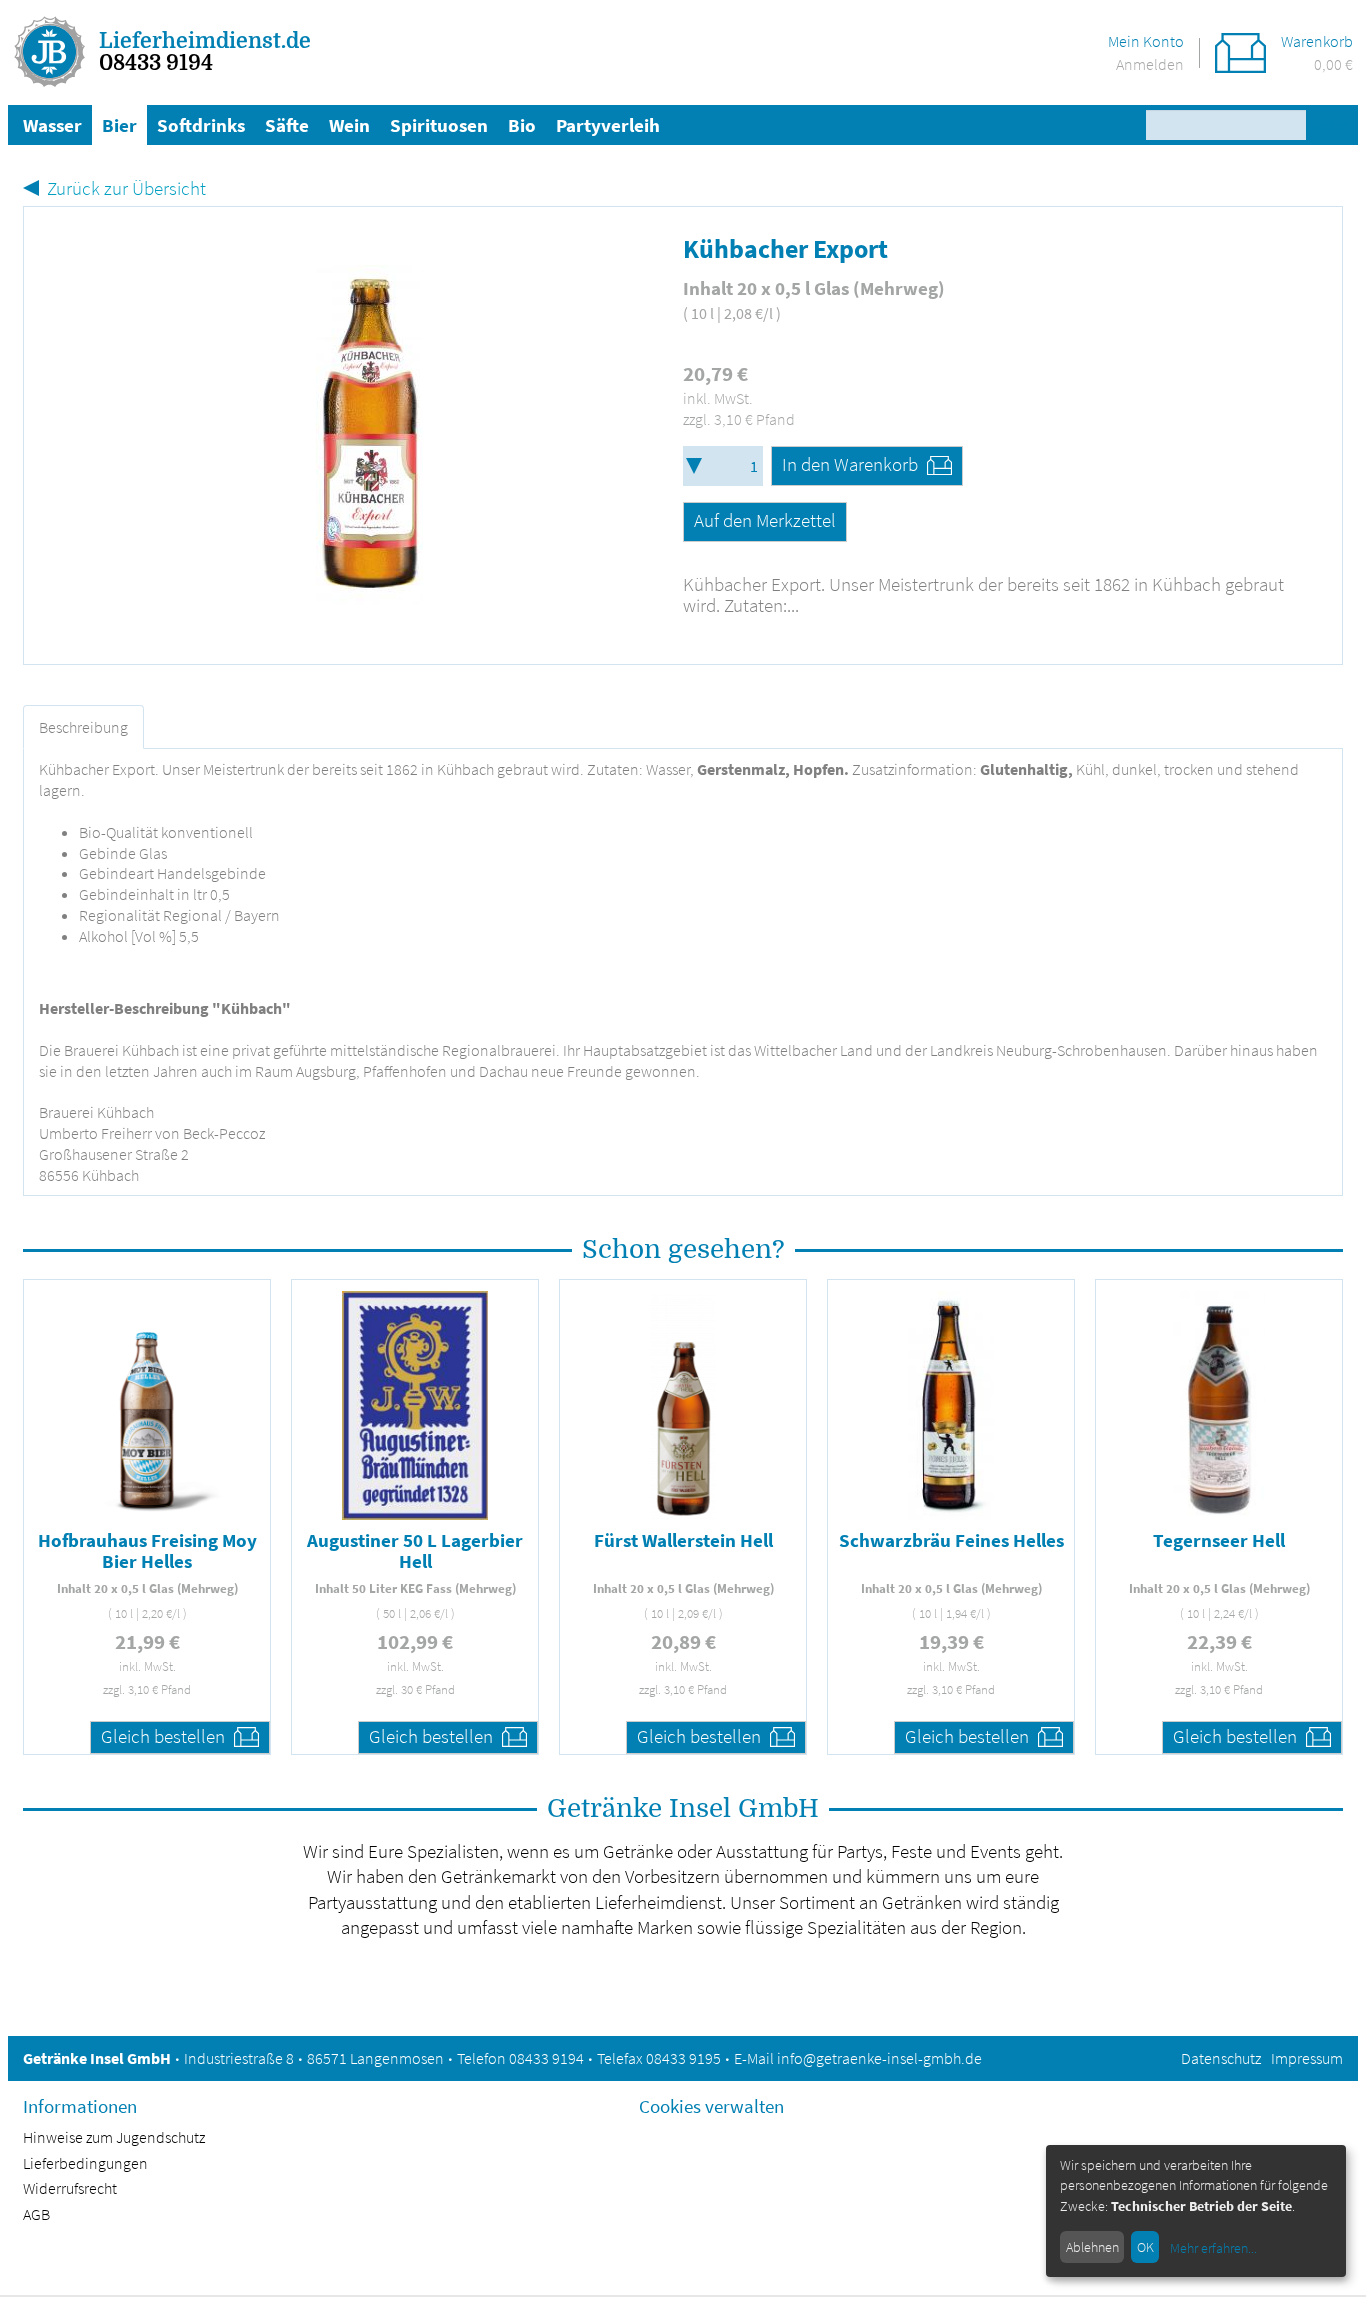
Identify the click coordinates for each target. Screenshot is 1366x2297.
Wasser (52, 125)
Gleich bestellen (165, 1736)
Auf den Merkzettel (765, 520)
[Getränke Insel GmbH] (50, 52)
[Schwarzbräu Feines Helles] (951, 1405)
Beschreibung (83, 727)
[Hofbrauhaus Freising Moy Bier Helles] (146, 1405)
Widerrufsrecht (70, 2188)
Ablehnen (1092, 2247)
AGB (36, 2214)
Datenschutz (1221, 2058)
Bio (522, 125)
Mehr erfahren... (1213, 2248)
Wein (349, 125)
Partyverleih (608, 125)
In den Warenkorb (852, 464)
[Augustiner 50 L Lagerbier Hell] (415, 1405)
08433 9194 (156, 63)
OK (1145, 2247)
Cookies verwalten (711, 2106)
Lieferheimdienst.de (205, 41)
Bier (119, 125)
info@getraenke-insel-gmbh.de (879, 2058)
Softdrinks (201, 125)
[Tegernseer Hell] (1218, 1405)
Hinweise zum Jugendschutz (114, 2137)
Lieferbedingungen (85, 2163)
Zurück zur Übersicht (126, 188)
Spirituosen (439, 125)
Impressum (1307, 2058)
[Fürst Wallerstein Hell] (683, 1405)
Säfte (287, 125)
